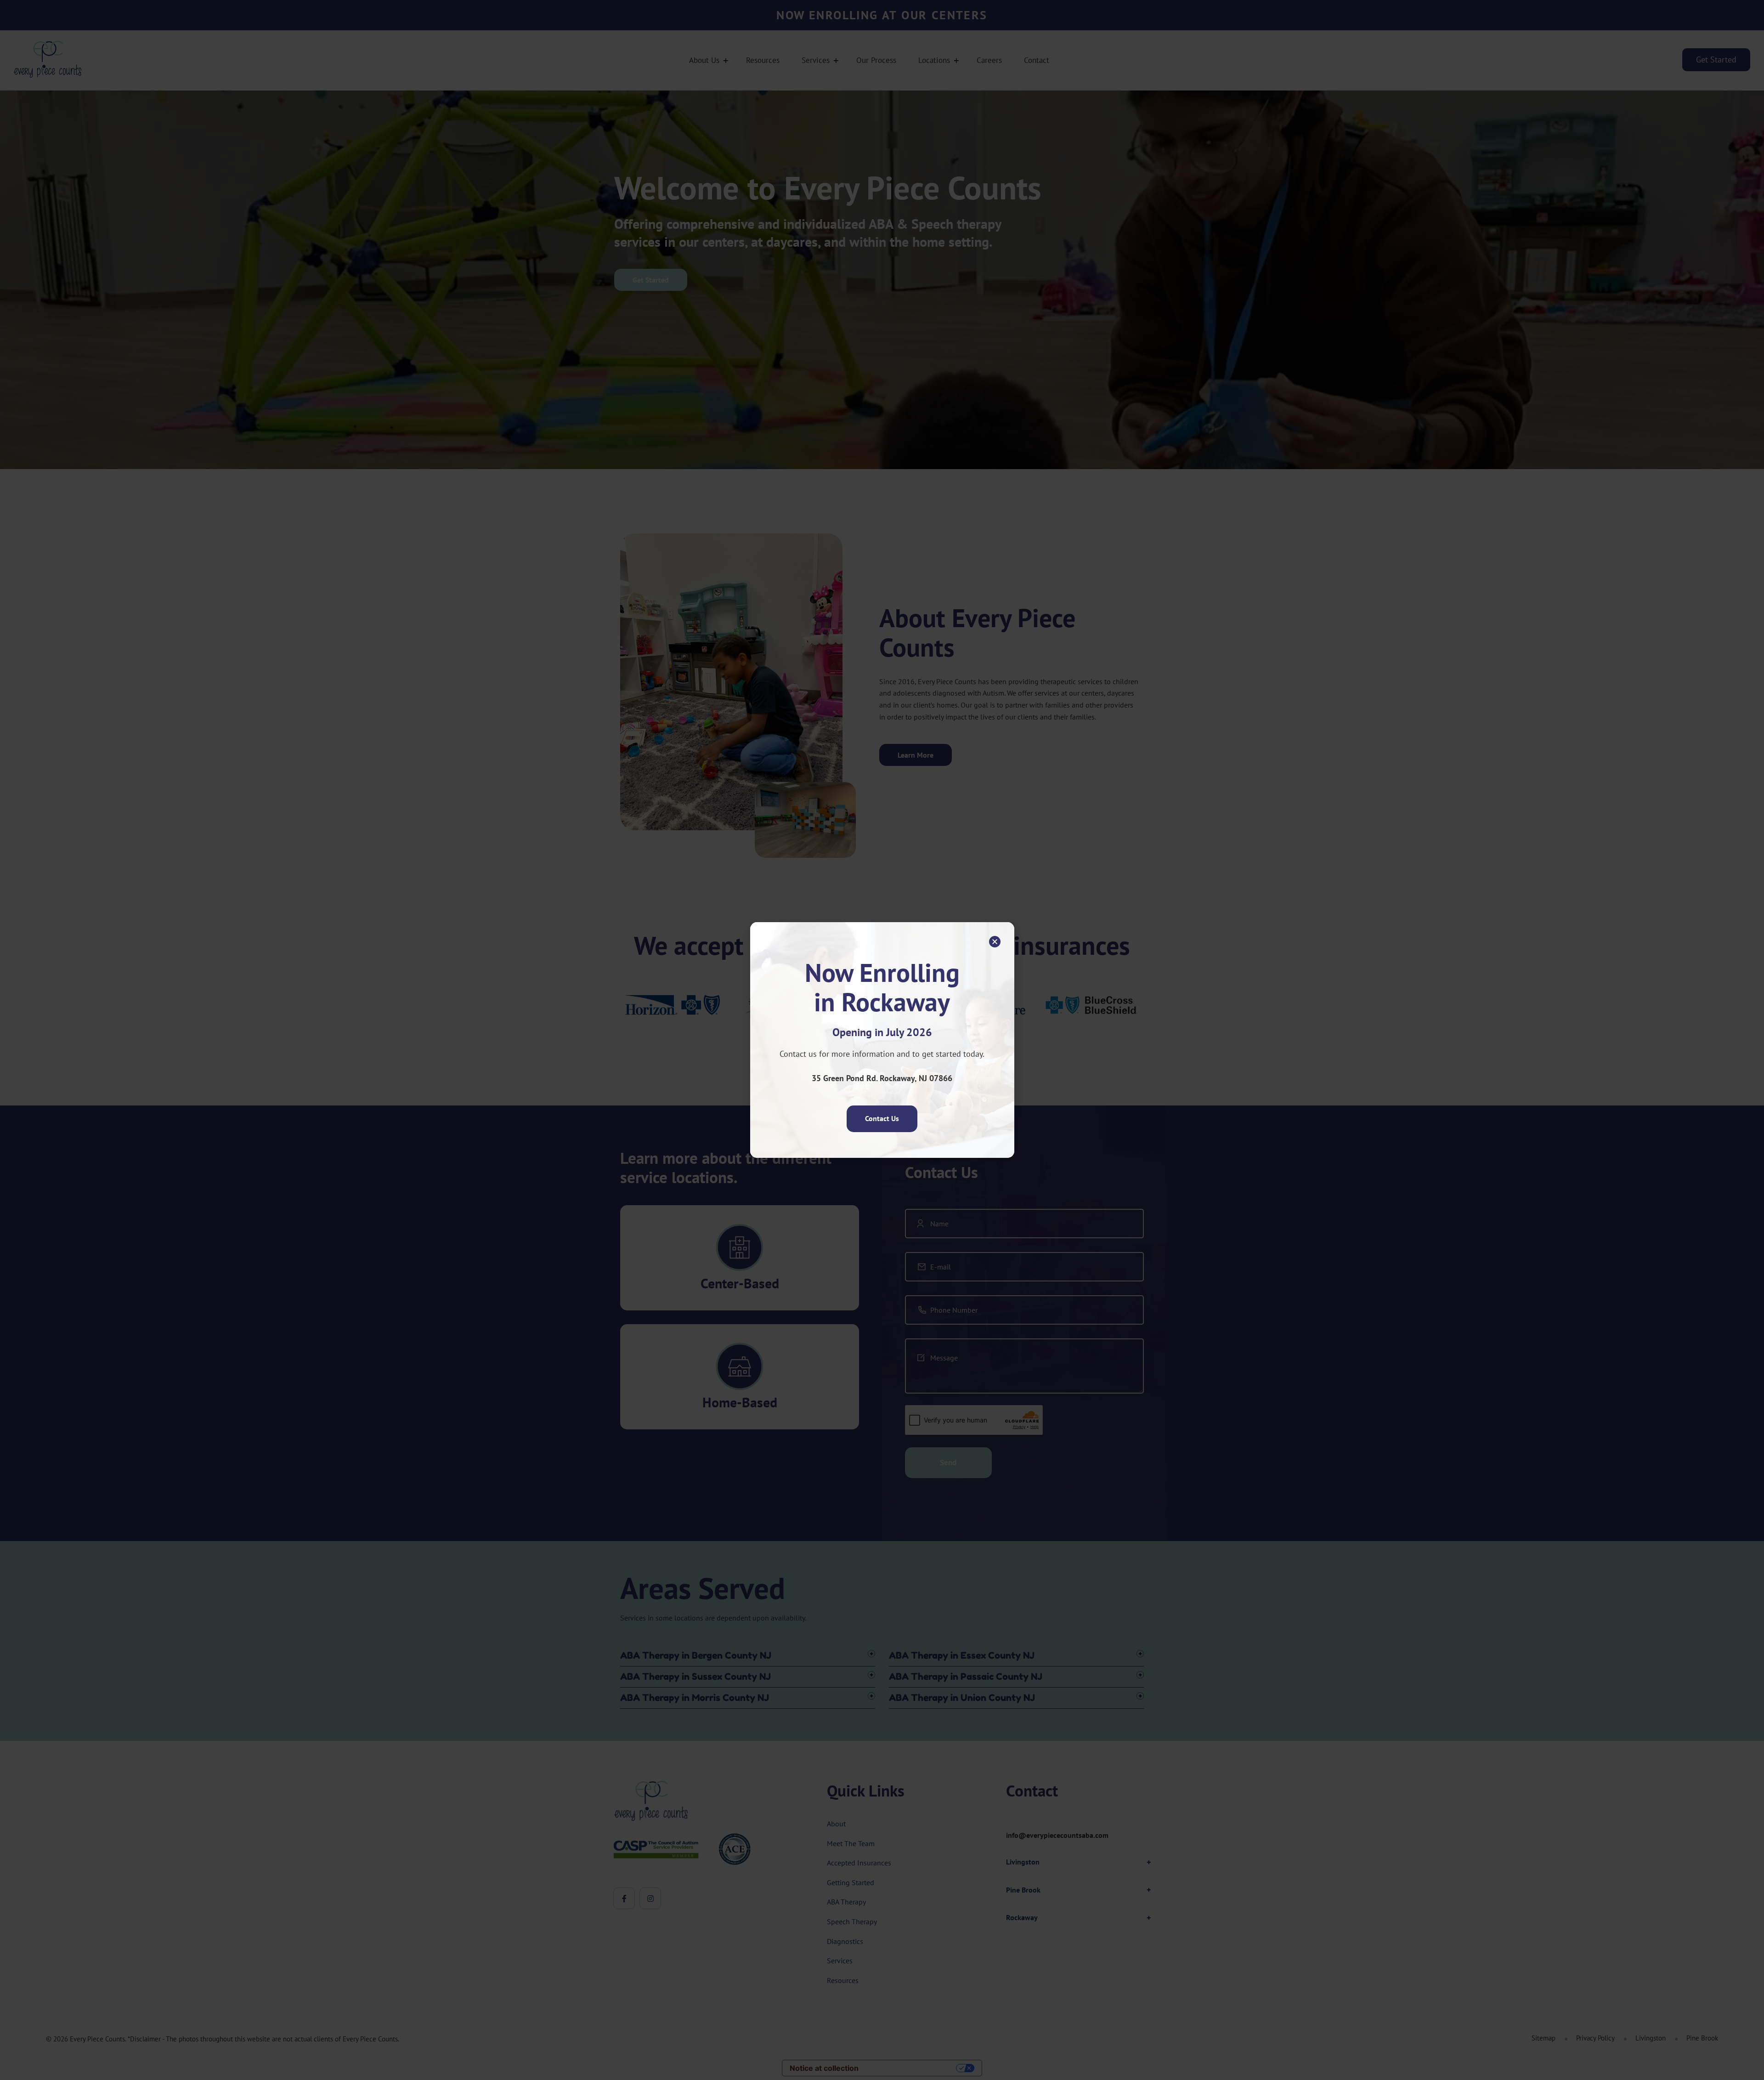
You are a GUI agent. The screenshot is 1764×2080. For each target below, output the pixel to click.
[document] (882, 1040)
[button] (995, 942)
